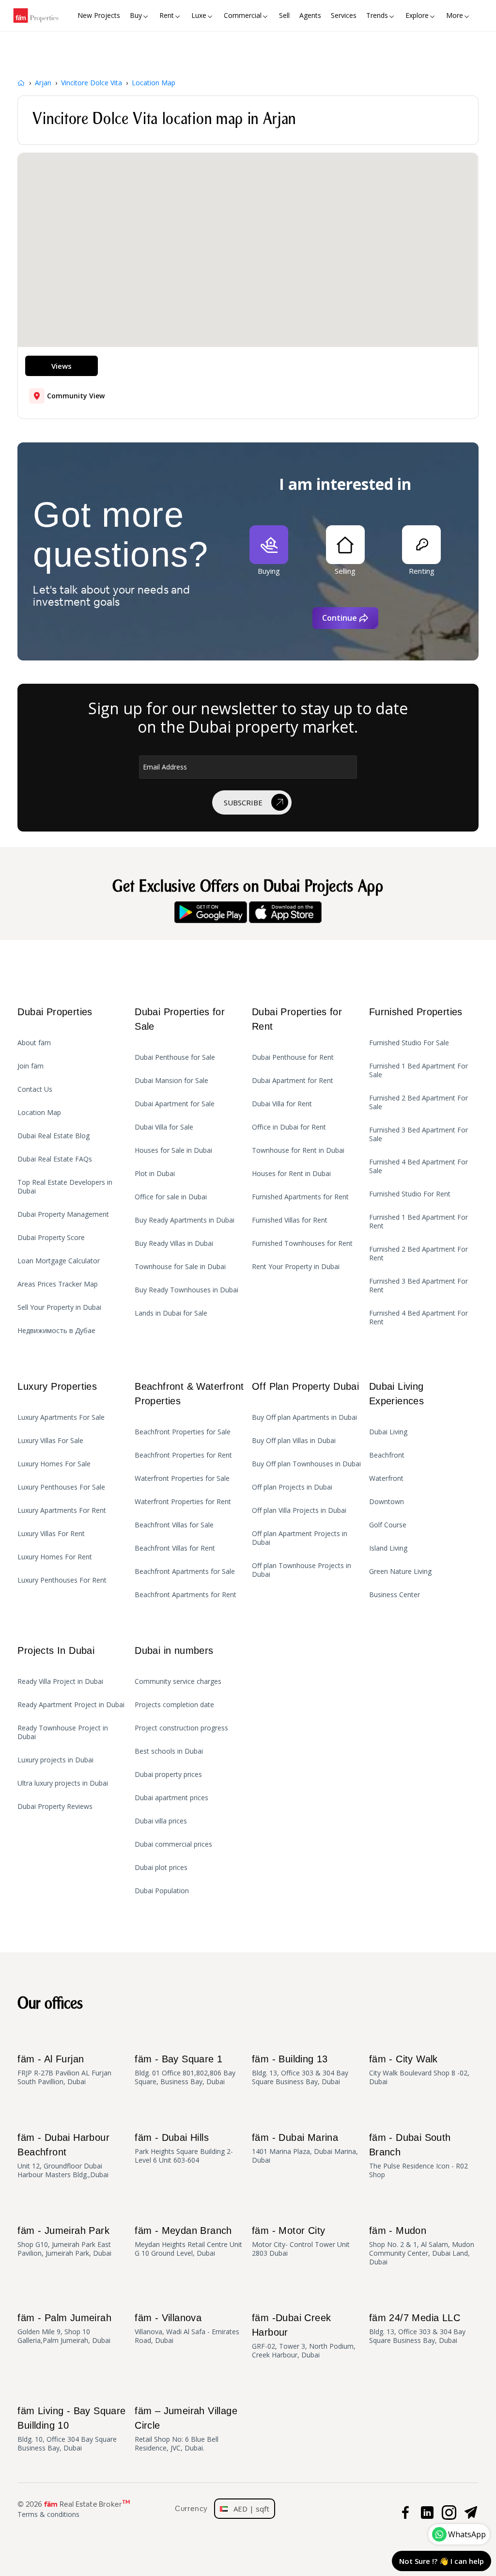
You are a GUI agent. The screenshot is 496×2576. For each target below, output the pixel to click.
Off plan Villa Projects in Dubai (299, 1510)
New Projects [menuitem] (99, 15)
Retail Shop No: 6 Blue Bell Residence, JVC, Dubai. (186, 2429)
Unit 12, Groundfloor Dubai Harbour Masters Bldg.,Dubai (63, 2156)
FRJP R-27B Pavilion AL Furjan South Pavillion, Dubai (64, 2070)
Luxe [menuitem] (199, 15)
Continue (340, 618)
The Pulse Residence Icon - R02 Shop (418, 2156)
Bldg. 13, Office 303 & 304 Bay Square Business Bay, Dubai (300, 2070)
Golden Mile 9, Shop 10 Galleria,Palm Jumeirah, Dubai (64, 2329)
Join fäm (31, 1066)
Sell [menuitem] (284, 15)
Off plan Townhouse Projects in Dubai (302, 1570)
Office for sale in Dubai (171, 1197)
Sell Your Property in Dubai (59, 1307)
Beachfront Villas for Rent (175, 1548)
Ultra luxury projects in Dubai (63, 1783)
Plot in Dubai (155, 1174)
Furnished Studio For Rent (410, 1194)
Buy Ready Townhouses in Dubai (186, 1290)
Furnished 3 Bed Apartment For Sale (418, 1134)
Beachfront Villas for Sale (174, 1525)
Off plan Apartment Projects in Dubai (300, 1538)
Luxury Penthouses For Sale (61, 1487)
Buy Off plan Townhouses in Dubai (306, 1464)
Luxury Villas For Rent (51, 1534)
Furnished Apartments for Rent (300, 1197)
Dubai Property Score (51, 1238)
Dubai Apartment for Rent (293, 1081)
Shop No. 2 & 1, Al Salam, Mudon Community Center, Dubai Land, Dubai (422, 2246)
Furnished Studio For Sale (409, 1043)
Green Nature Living (400, 1571)
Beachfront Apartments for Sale (185, 1571)
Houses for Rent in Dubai (291, 1174)
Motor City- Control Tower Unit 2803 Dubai (301, 2241)
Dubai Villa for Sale (164, 1127)
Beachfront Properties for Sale (183, 1432)
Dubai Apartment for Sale (175, 1104)
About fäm (34, 1043)
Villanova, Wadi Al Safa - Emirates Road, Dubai (187, 2329)
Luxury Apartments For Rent (62, 1510)
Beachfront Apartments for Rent (186, 1595)
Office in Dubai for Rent (289, 1127)
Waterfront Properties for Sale (182, 1478)
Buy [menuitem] (136, 15)
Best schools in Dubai (169, 1751)
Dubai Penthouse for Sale (175, 1057)
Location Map (39, 1113)
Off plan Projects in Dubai (292, 1487)
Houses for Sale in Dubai (173, 1150)
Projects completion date (174, 1705)
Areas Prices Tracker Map (58, 1284)
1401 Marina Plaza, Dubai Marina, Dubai (305, 2148)
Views (62, 366)
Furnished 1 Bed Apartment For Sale (418, 1070)
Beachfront (387, 1455)
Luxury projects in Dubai (55, 1760)
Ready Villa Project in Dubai (60, 1681)
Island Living (388, 1548)
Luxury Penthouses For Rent (62, 1580)
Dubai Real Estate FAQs (55, 1159)
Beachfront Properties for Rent (183, 1455)
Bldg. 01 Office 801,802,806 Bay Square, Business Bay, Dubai (185, 2070)
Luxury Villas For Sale (50, 1441)
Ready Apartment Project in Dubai (71, 1705)
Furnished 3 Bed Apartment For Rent (418, 1286)
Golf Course (388, 1525)
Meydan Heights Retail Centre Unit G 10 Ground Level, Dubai (188, 2241)
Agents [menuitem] (310, 15)
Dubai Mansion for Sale (171, 1081)
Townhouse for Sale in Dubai (180, 1267)
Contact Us (35, 1089)
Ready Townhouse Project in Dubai (63, 1732)
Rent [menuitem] (167, 15)
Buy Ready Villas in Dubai (174, 1243)
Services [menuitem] (344, 15)
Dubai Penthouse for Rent (293, 1057)
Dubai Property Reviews (55, 1806)
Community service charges (178, 1681)
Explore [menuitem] (417, 15)
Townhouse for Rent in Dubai (298, 1150)
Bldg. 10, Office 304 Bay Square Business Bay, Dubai (71, 2429)
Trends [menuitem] (377, 15)
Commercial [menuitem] (243, 15)
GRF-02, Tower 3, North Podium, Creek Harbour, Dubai (304, 2336)
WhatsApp (467, 2534)
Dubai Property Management (63, 1214)
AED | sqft (248, 2509)
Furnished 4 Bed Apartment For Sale (418, 1166)
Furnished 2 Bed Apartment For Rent (418, 1254)
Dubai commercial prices (173, 1844)
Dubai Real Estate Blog (54, 1136)
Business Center (395, 1595)
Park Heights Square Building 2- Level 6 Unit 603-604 (184, 2148)
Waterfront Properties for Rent (183, 1502)
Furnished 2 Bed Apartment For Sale (418, 1102)
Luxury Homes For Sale (54, 1464)
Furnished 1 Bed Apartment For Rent (418, 1222)
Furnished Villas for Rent (290, 1220)
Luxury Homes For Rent (55, 1557)
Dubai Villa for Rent (282, 1104)
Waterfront (386, 1478)
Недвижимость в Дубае (56, 1331)
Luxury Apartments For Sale (61, 1417)
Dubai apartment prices (171, 1798)
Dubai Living (388, 1432)
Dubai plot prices (161, 1868)
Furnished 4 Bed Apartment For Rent (418, 1318)
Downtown (387, 1502)
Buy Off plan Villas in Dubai (294, 1441)
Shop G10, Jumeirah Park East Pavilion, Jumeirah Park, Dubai (64, 2241)
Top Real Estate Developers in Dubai (65, 1187)
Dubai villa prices (161, 1821)
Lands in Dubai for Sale (171, 1313)
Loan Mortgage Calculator (59, 1261)
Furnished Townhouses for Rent (302, 1243)
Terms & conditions (48, 2514)
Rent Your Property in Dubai (296, 1267)
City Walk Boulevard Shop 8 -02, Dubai (419, 2070)
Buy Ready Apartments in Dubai (185, 1220)
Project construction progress (181, 1728)
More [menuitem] (455, 15)
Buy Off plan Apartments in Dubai (304, 1417)
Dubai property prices (168, 1775)
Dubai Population (162, 1891)
